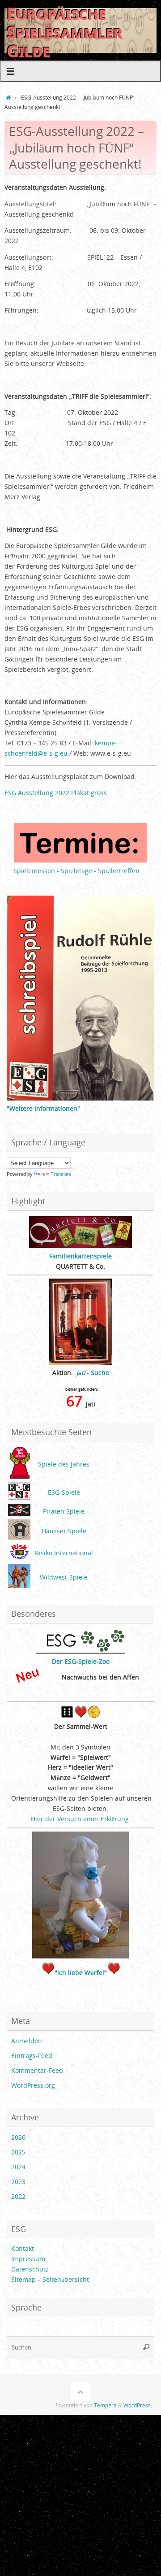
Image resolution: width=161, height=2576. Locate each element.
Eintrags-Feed (32, 2056)
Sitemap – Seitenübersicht (50, 2280)
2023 (18, 2182)
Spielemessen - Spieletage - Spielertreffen (76, 871)
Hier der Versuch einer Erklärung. (81, 1819)
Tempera (105, 2405)
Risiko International (64, 1553)
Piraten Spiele (64, 1511)
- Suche (93, 1373)
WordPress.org (33, 2085)
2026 (18, 2137)
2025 (18, 2152)
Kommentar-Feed (37, 2071)
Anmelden (27, 2041)
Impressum (28, 2259)
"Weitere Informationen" (43, 1109)
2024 (18, 2167)
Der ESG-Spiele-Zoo (81, 1662)
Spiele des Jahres (64, 1464)
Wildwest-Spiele (64, 1577)
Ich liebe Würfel (81, 1973)
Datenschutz (30, 2269)
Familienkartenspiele (80, 1256)
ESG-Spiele (64, 1493)
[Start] (8, 98)
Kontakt (23, 2249)
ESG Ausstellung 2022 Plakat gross (56, 793)
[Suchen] (146, 2347)
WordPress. (138, 2405)
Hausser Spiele (64, 1531)
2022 (18, 2197)
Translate (61, 1174)
